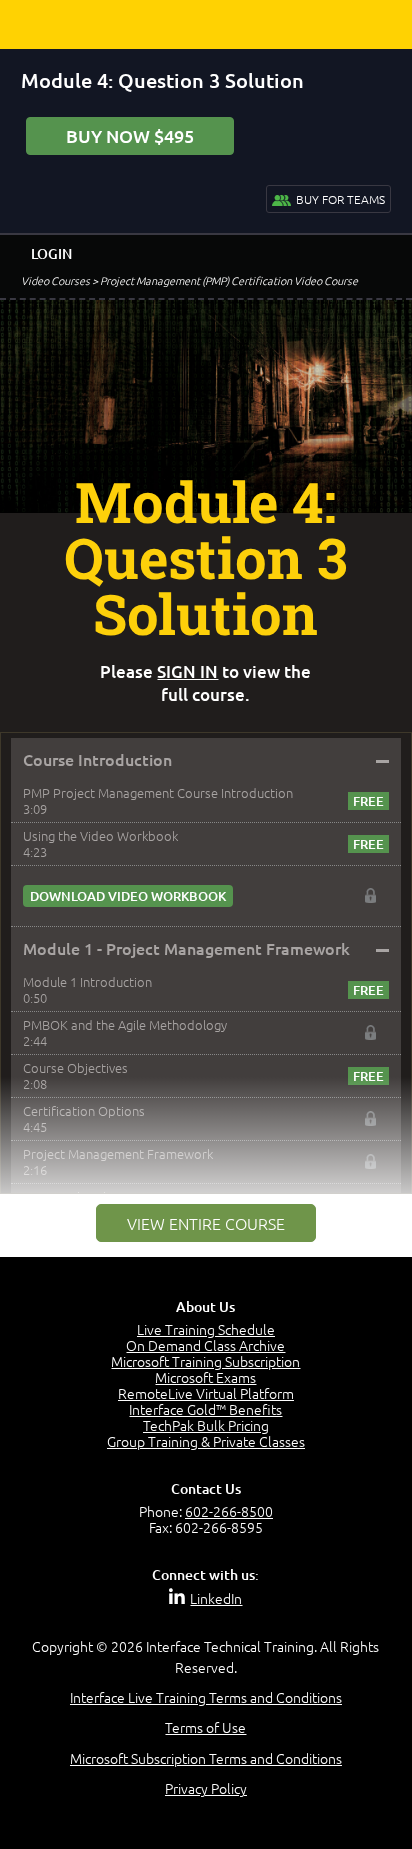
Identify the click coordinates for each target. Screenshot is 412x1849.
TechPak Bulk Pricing (206, 1425)
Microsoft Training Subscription (205, 1361)
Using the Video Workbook (100, 835)
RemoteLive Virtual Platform (206, 1393)
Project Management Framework (118, 1153)
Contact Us (206, 1488)
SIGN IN (187, 671)
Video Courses (55, 280)
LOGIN (51, 253)
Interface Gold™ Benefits (205, 1409)
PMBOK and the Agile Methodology (125, 1024)
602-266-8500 (229, 1511)
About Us (205, 1306)
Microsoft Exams (205, 1377)
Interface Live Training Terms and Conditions (206, 1697)
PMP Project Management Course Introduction (158, 792)
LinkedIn (216, 1598)
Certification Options (84, 1110)
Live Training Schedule (206, 1329)
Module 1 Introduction (87, 981)
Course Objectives (75, 1067)
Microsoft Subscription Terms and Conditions (206, 1758)
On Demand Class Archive (205, 1345)
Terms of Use (205, 1727)
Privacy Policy (206, 1788)
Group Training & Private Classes (206, 1441)
